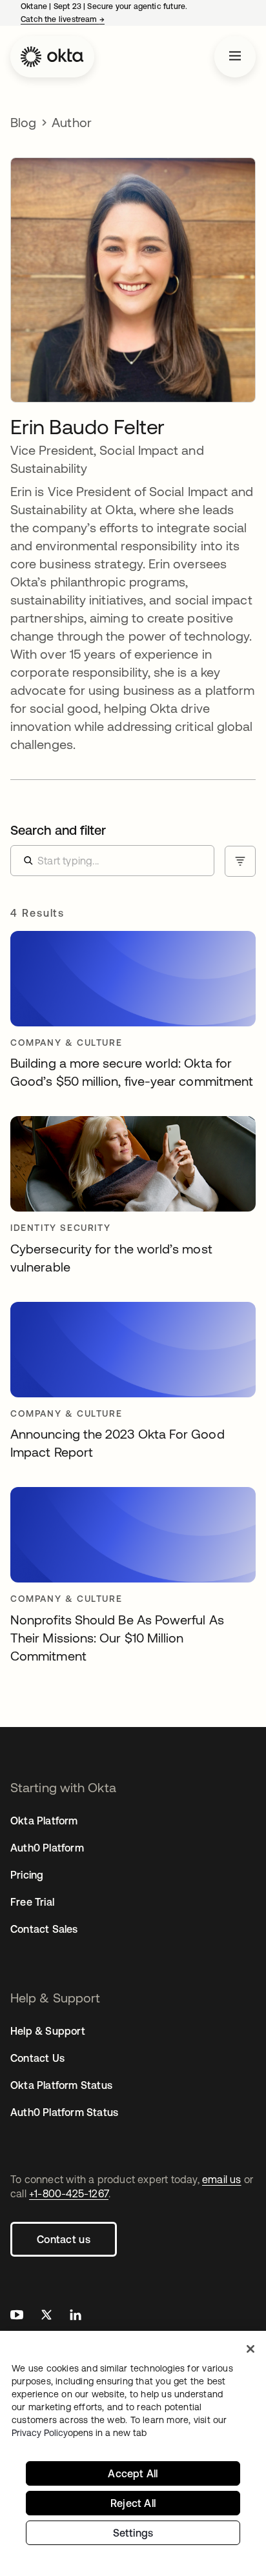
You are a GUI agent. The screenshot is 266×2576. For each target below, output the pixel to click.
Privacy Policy (79, 2433)
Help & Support (48, 2031)
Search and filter (58, 830)
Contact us (64, 2239)
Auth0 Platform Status (64, 2112)
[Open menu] (235, 57)
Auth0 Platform (47, 1848)
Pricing (27, 1875)
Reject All (133, 2503)
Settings (133, 2533)
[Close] (251, 2349)
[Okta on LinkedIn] (76, 2316)
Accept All (133, 2473)
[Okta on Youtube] (17, 2316)
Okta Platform (44, 1821)
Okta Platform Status (61, 2085)
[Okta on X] (46, 2316)
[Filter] (240, 861)
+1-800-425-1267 (69, 2193)
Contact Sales (44, 1929)
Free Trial (32, 1902)
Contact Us (37, 2058)
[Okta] (52, 57)
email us (222, 2179)
